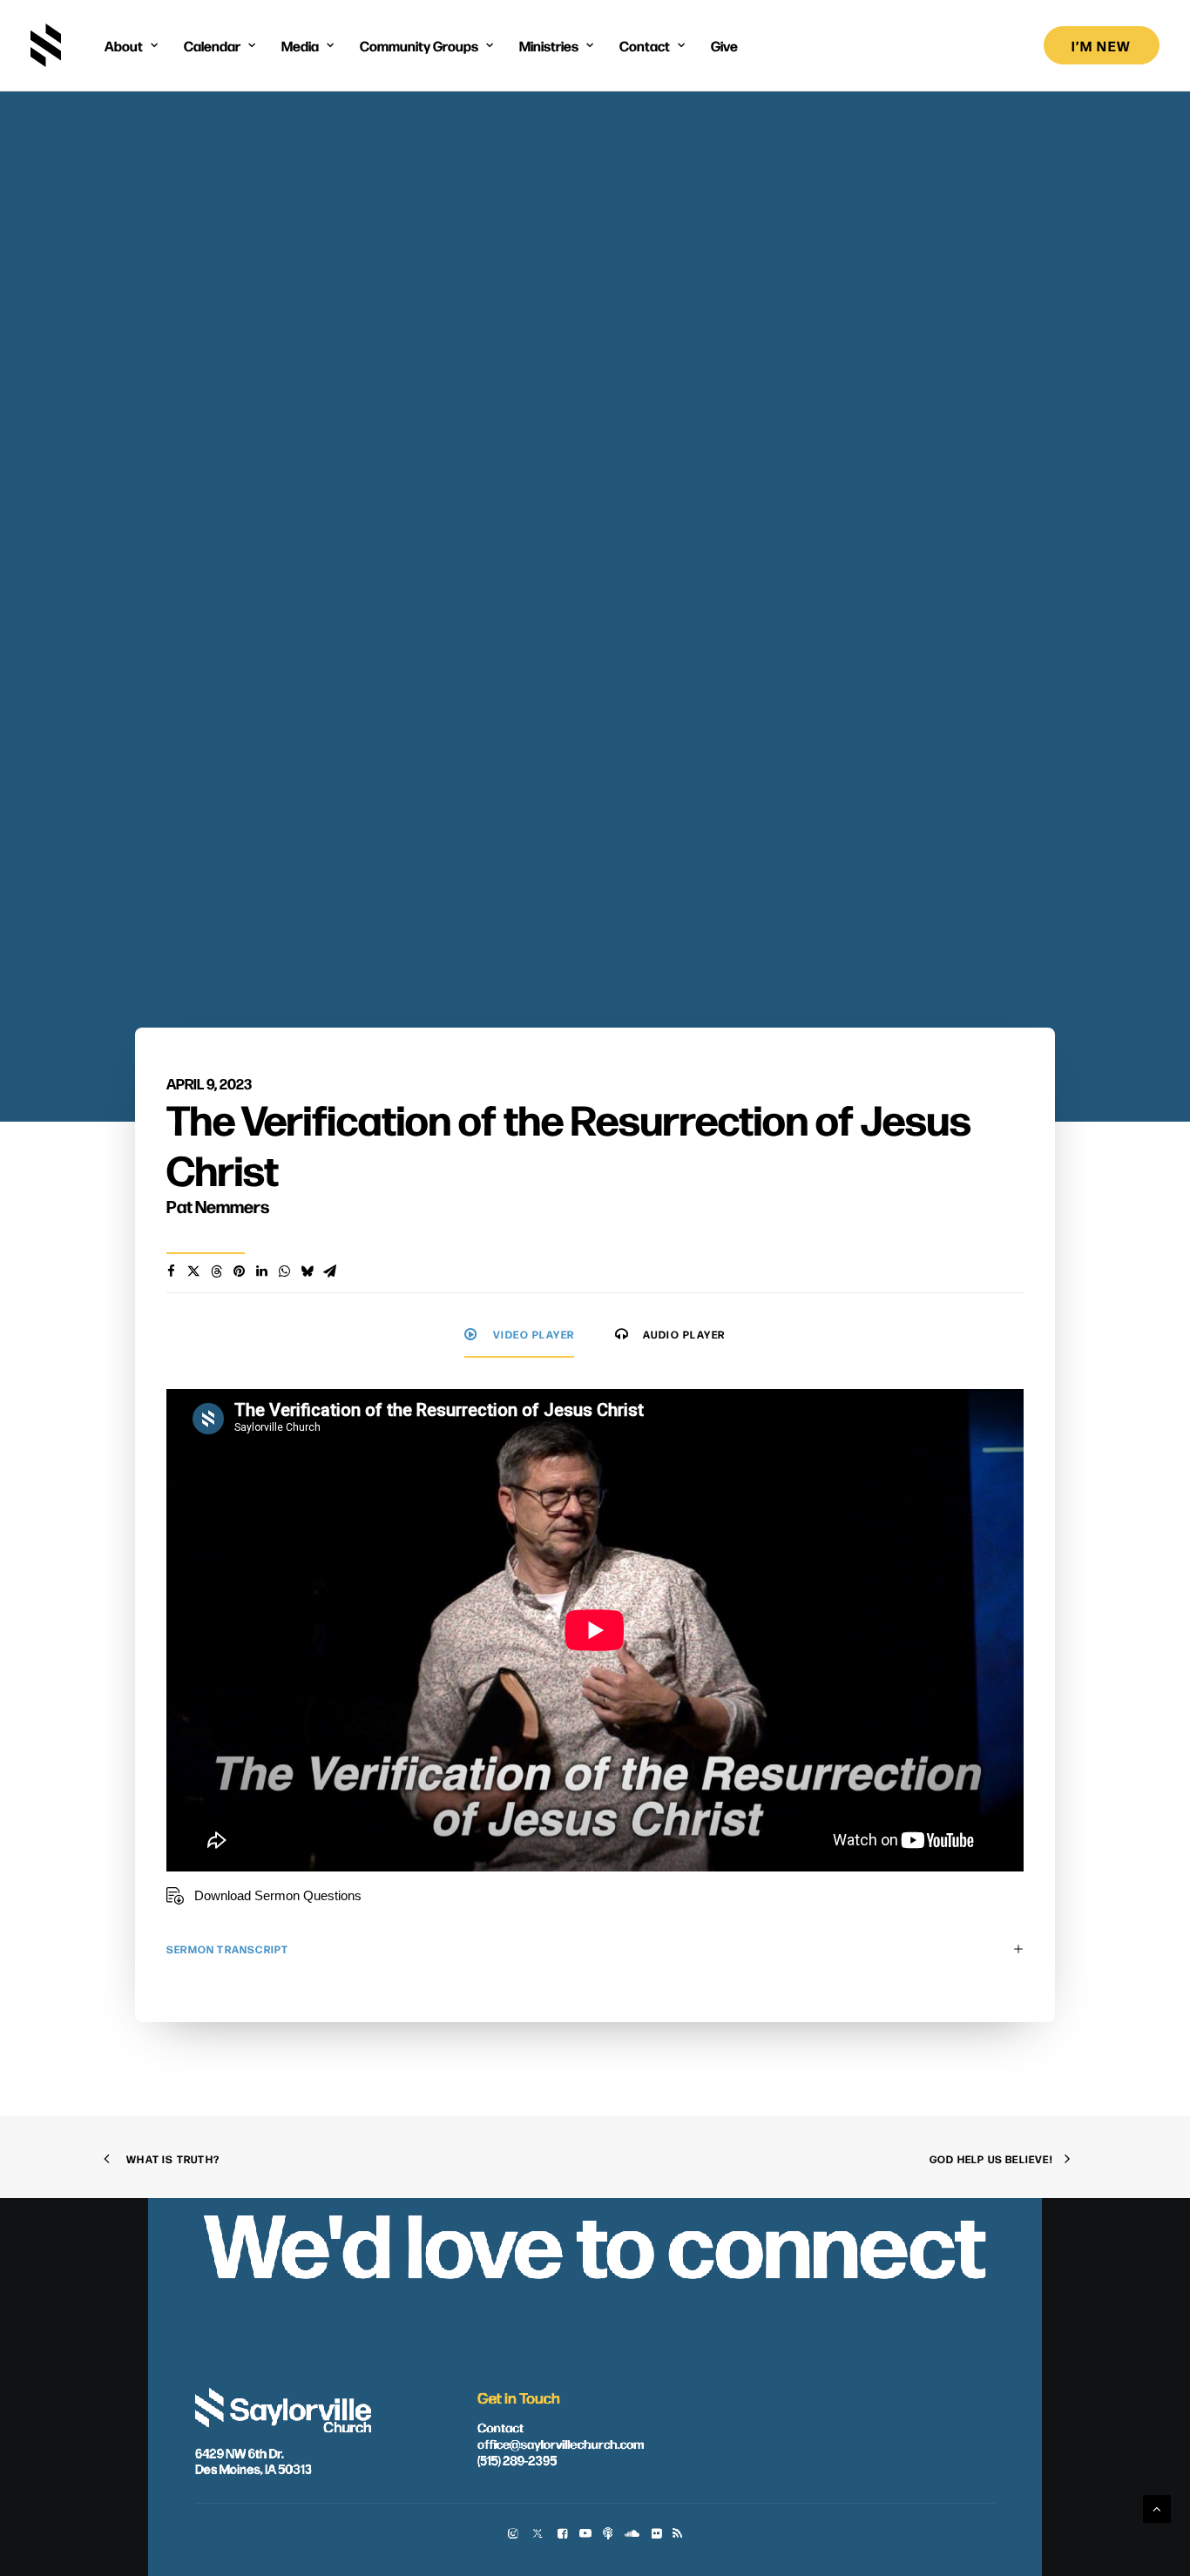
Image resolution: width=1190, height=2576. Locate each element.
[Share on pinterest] (239, 1271)
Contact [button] (645, 45)
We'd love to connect (595, 2240)
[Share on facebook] (171, 1271)
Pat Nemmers (218, 1206)
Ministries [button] (549, 45)
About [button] (124, 45)
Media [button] (300, 45)
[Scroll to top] (1157, 2508)
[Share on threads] (216, 1271)
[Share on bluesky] (307, 1271)
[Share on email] (329, 1271)
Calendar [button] (212, 45)
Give (724, 45)
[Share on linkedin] (261, 1271)
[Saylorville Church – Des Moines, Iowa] (46, 45)
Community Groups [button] (419, 45)
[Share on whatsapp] (284, 1271)
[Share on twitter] (193, 1271)
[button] (513, 2535)
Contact (500, 2426)
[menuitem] (131, 45)
